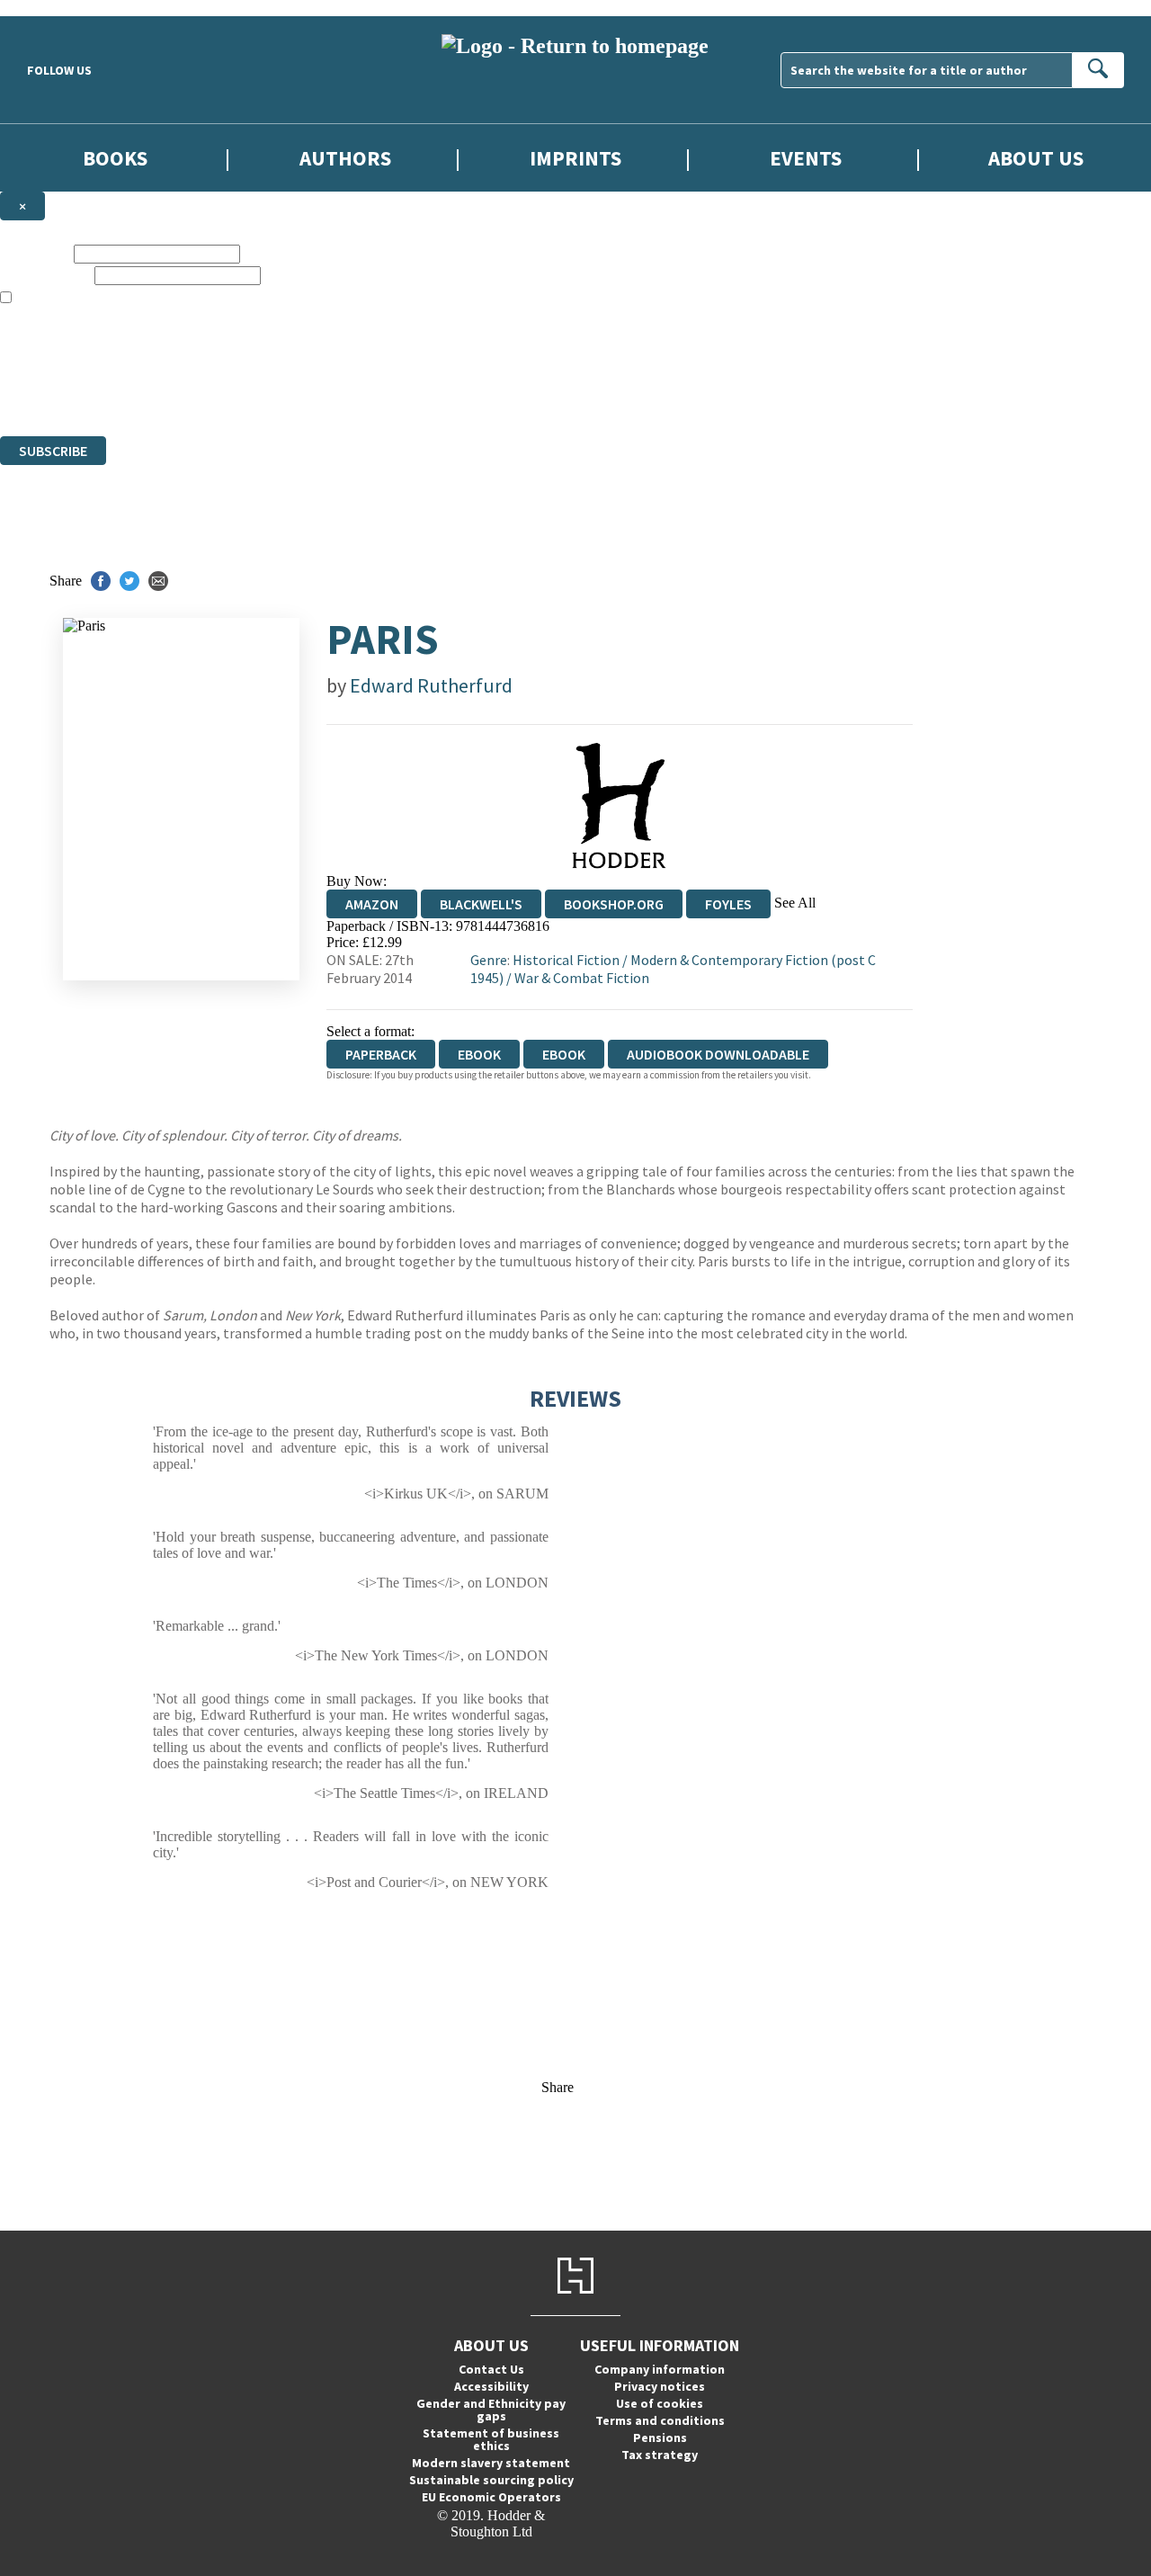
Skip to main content (58, 8)
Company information (660, 2369)
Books (115, 158)
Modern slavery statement (491, 2463)
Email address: (45, 275)
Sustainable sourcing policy (491, 2480)
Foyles (728, 904)
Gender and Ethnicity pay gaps (491, 2410)
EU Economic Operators (491, 2497)
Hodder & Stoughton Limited (207, 363)
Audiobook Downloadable (718, 1054)
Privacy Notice (354, 395)
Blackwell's (481, 904)
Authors (345, 158)
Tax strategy (660, 2455)
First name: (35, 253)
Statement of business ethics (491, 2439)
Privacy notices (660, 2386)
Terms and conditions (660, 2420)
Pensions (660, 2437)
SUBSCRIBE (53, 451)
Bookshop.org (614, 904)
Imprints (575, 158)
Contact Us (491, 2369)
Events (806, 158)
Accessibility (491, 2386)
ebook (479, 1054)
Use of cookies (660, 2403)
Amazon (372, 904)
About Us (1036, 158)
